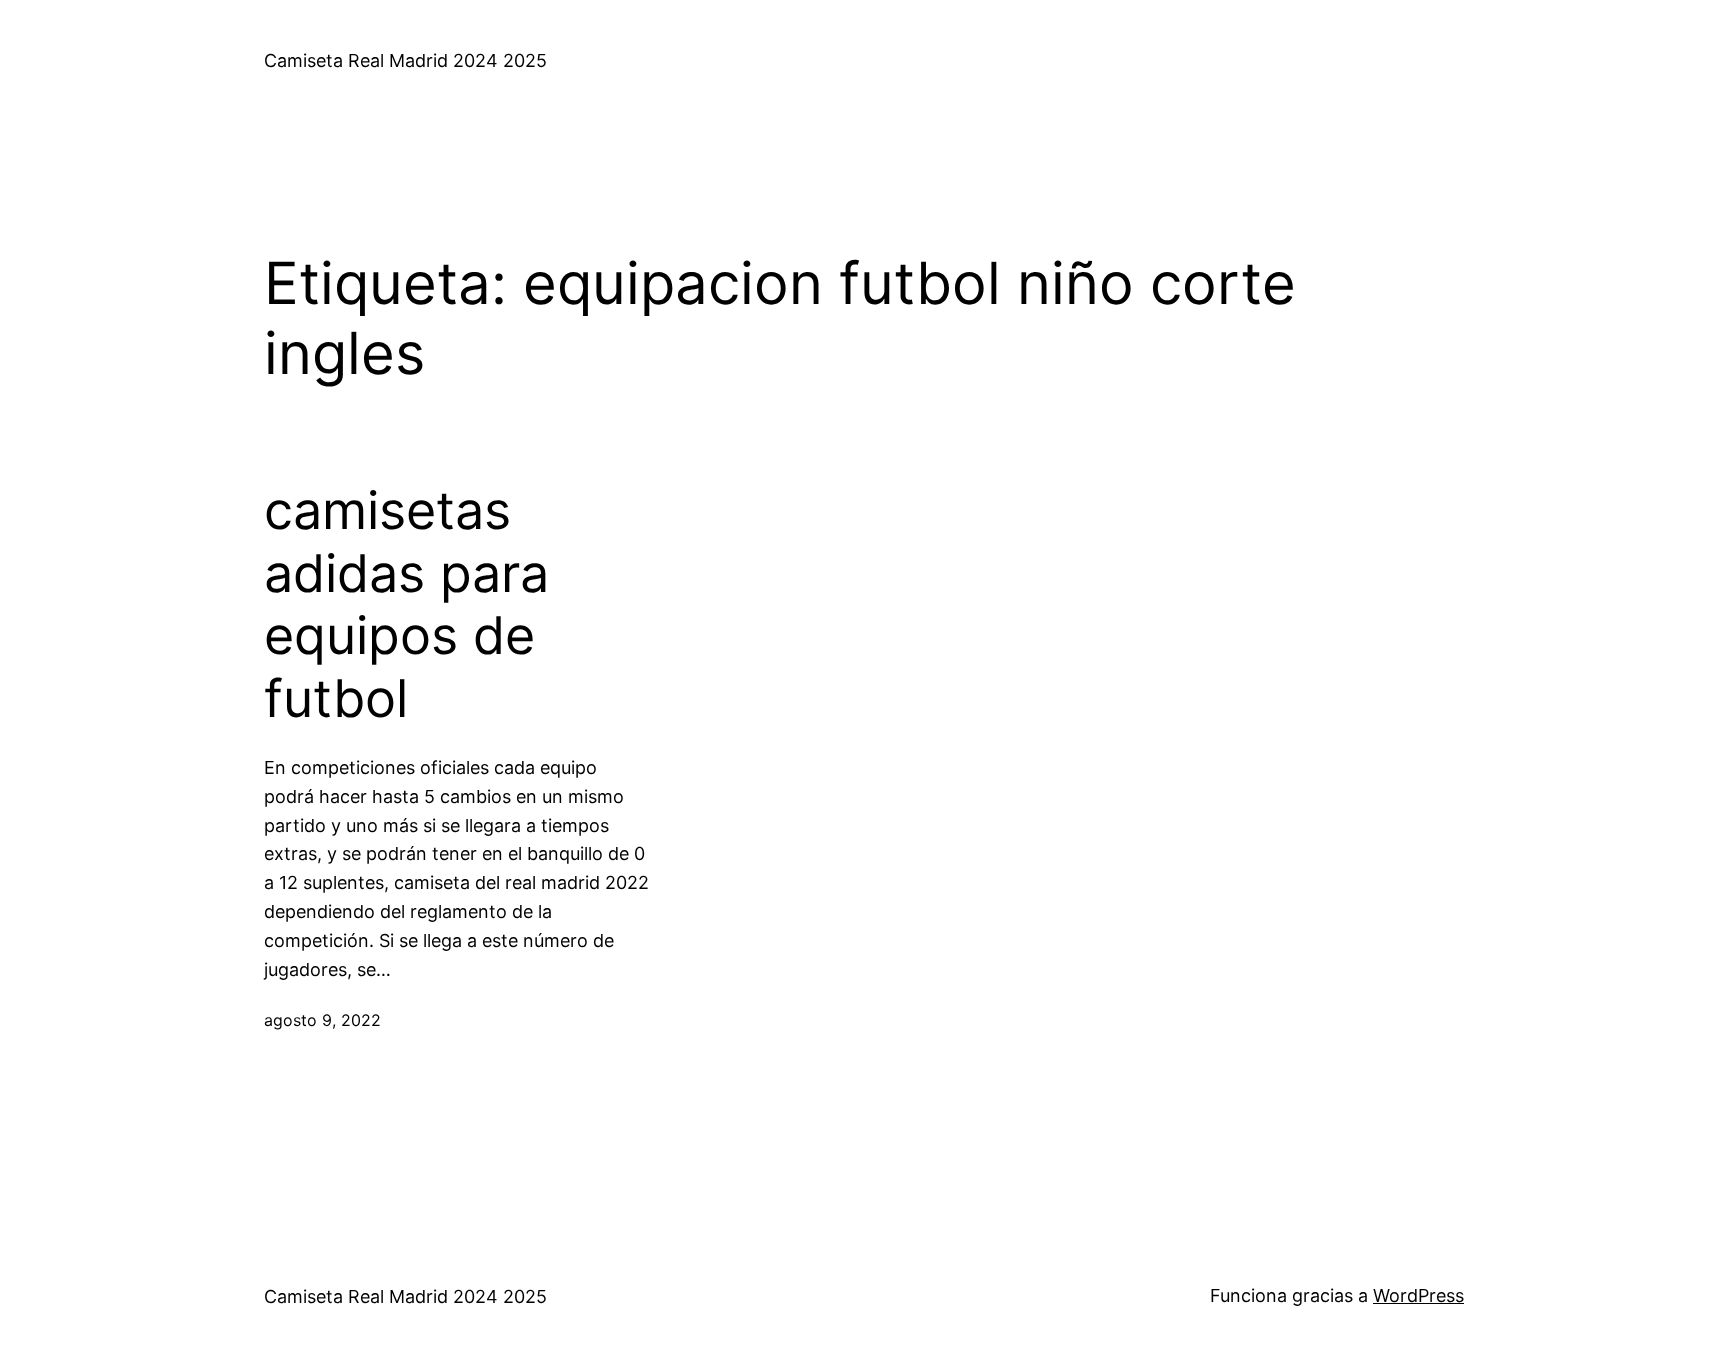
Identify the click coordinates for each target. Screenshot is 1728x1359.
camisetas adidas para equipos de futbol (406, 604)
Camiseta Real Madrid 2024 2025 (405, 60)
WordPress (1418, 1295)
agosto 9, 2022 (322, 1020)
